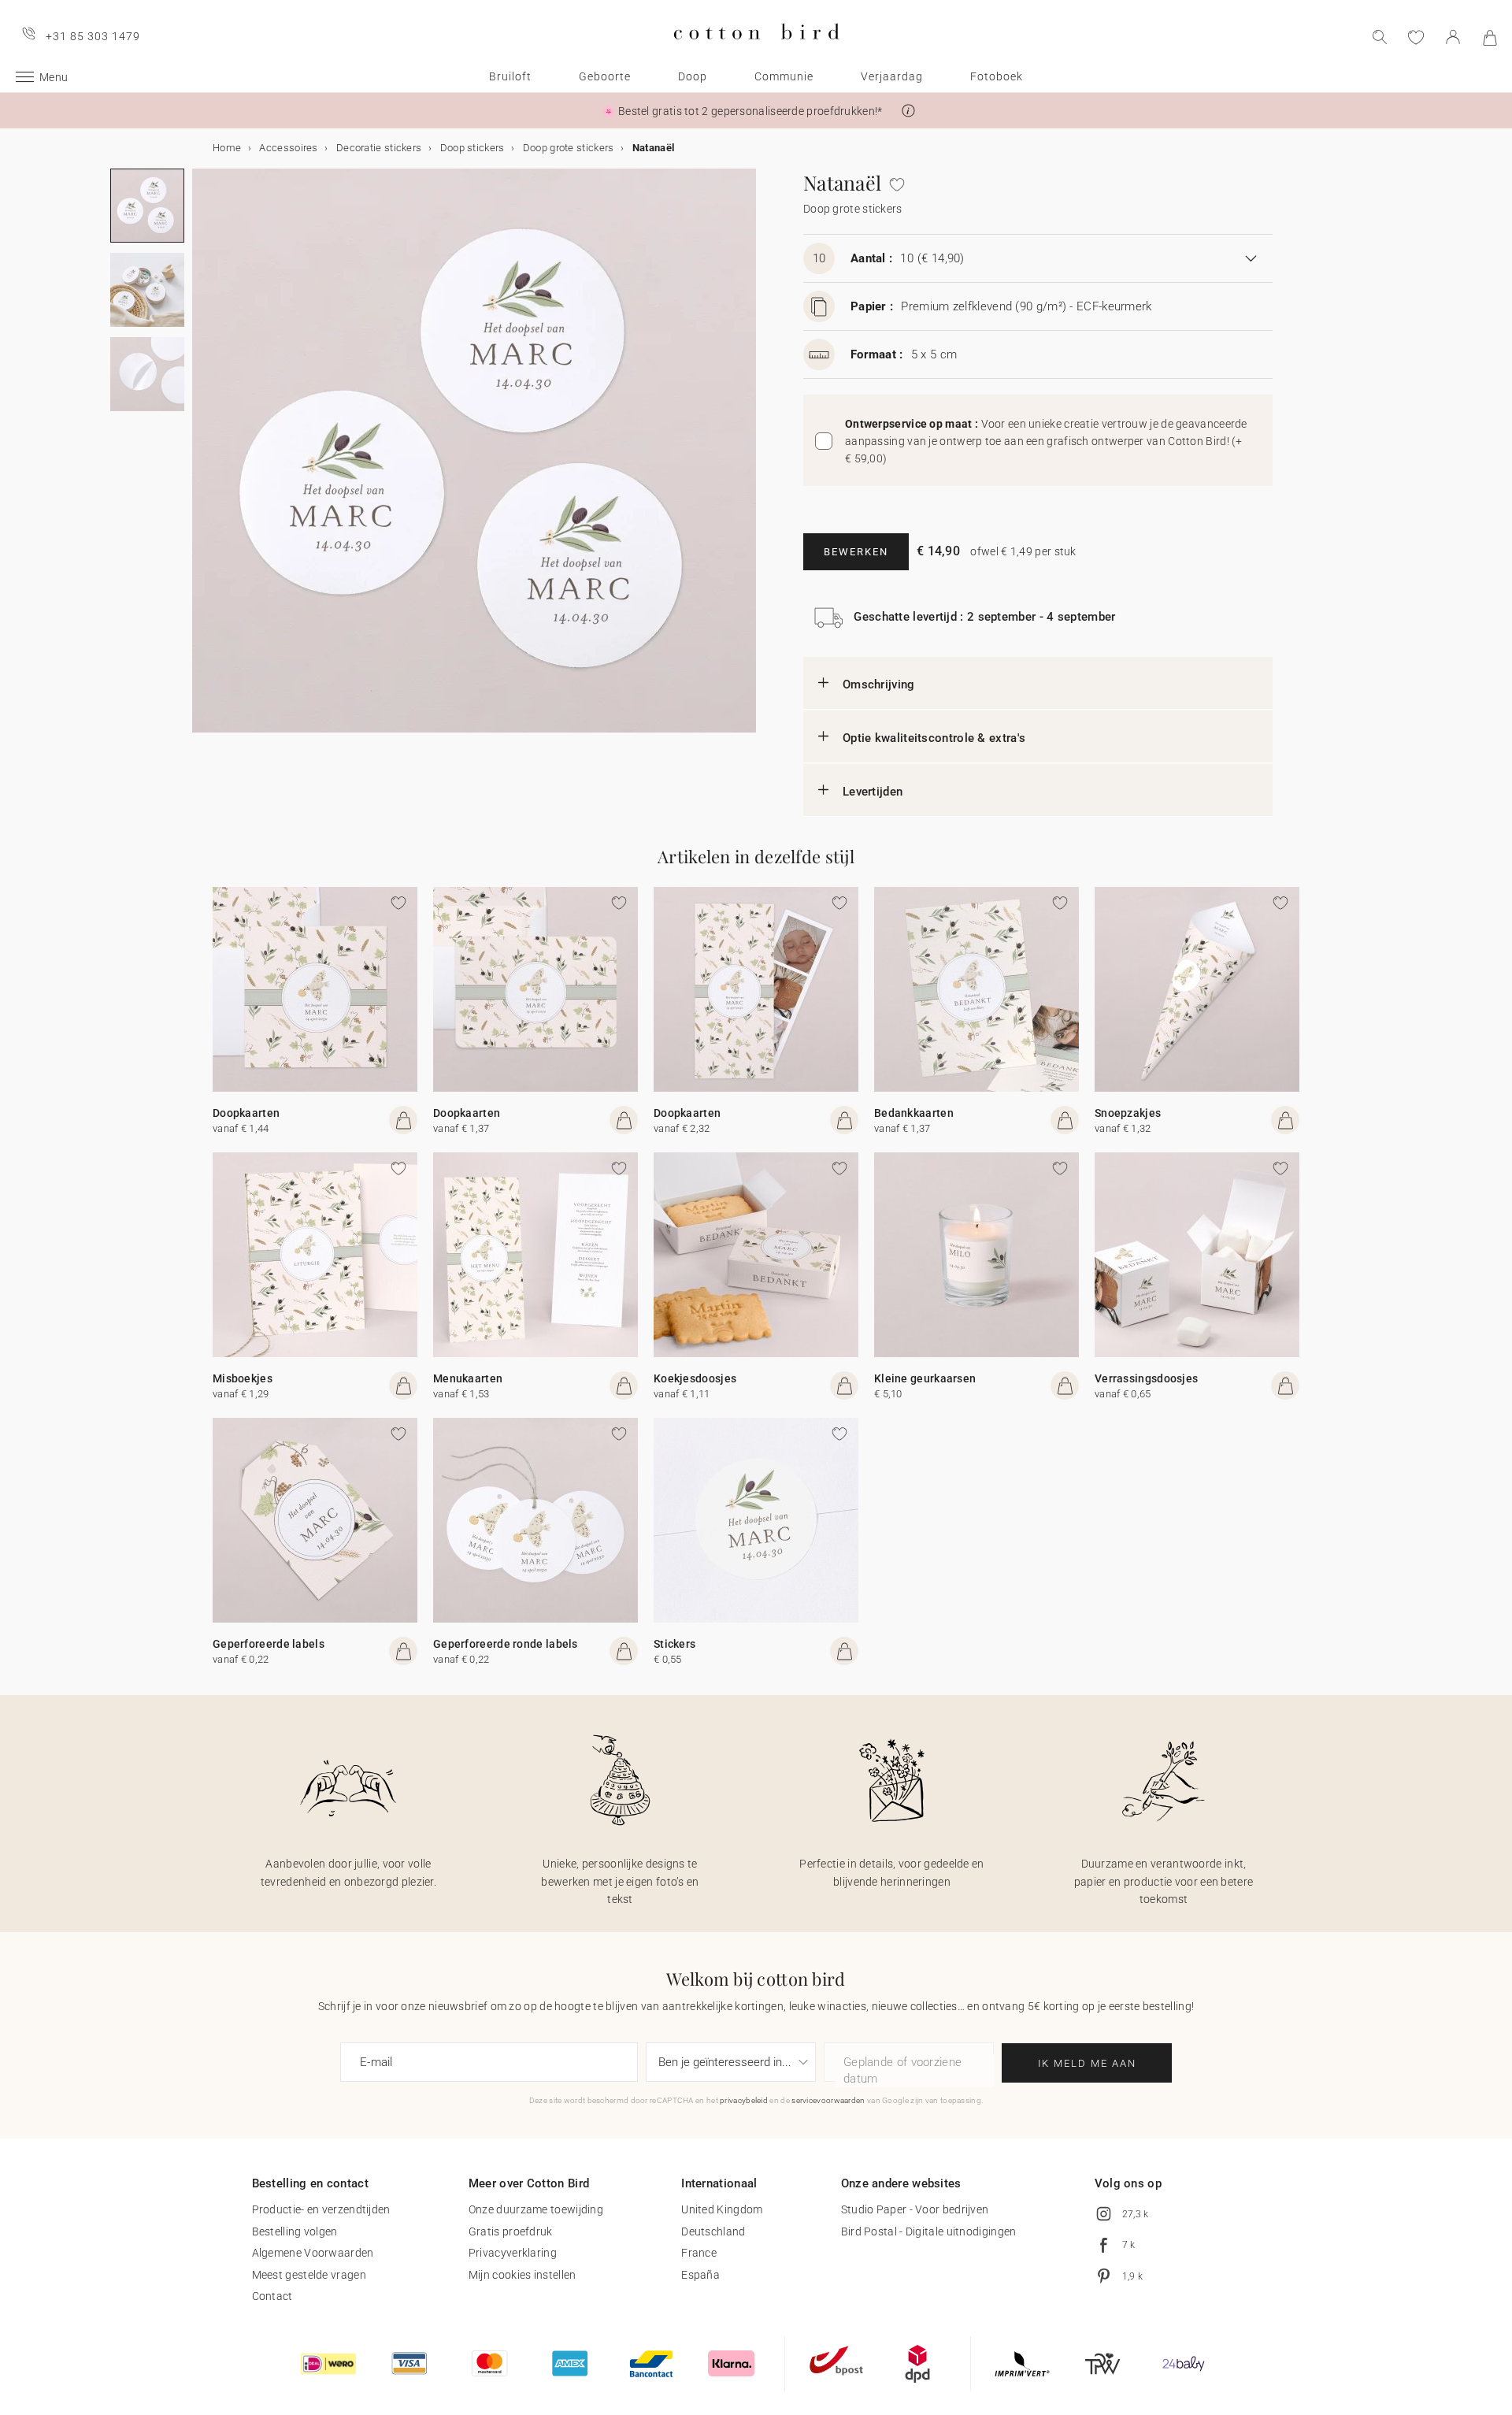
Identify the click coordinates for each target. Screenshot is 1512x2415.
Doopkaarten (246, 1113)
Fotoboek (997, 76)
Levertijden (873, 792)
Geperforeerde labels (269, 1644)
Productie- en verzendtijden (321, 2209)
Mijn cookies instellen (523, 2275)
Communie (784, 76)
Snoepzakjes (1128, 1113)
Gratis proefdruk (511, 2231)
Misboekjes (243, 1378)
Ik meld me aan (1087, 2063)
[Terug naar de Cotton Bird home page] (756, 52)
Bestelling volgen (295, 2231)
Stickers (674, 1644)
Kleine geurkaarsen (925, 1378)
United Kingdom (722, 2209)
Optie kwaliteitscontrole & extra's (934, 738)
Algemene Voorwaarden (313, 2253)
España (700, 2275)
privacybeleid (744, 2100)
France (699, 2253)
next (202, 460)
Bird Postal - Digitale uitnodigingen (929, 2231)
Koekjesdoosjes (695, 1378)
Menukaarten (468, 1378)
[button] (908, 111)
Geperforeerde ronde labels (506, 1644)
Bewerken (856, 552)
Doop (693, 76)
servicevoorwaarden (828, 2100)
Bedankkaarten (914, 1113)
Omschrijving (879, 684)
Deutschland (713, 2231)
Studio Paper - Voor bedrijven (915, 2209)
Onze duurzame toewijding (536, 2209)
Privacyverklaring (513, 2253)
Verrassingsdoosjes (1146, 1378)
